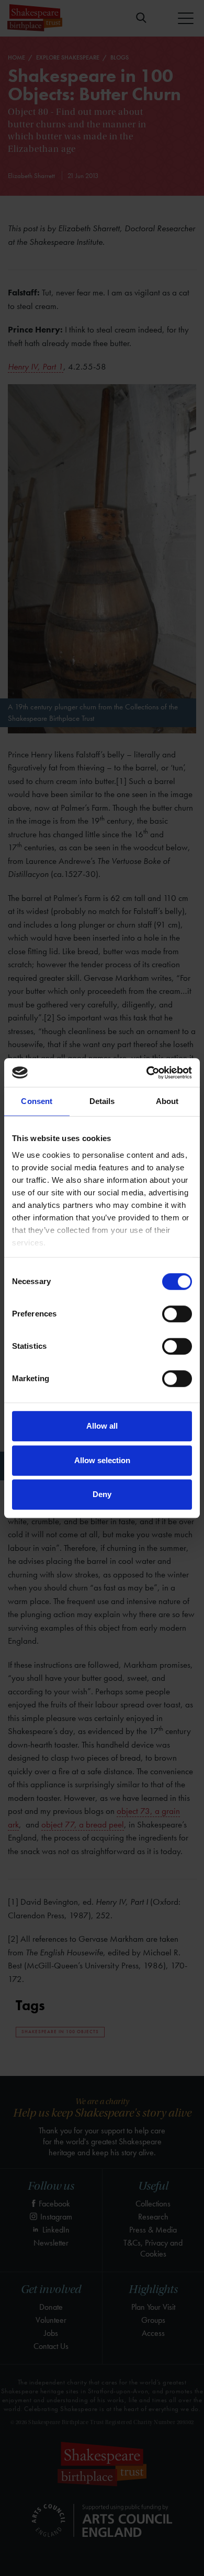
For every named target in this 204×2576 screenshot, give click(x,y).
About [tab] (167, 1101)
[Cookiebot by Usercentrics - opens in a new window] (147, 1073)
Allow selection (102, 1460)
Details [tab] (102, 1101)
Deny (102, 1494)
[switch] (177, 1314)
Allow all (102, 1426)
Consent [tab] (37, 1101)
